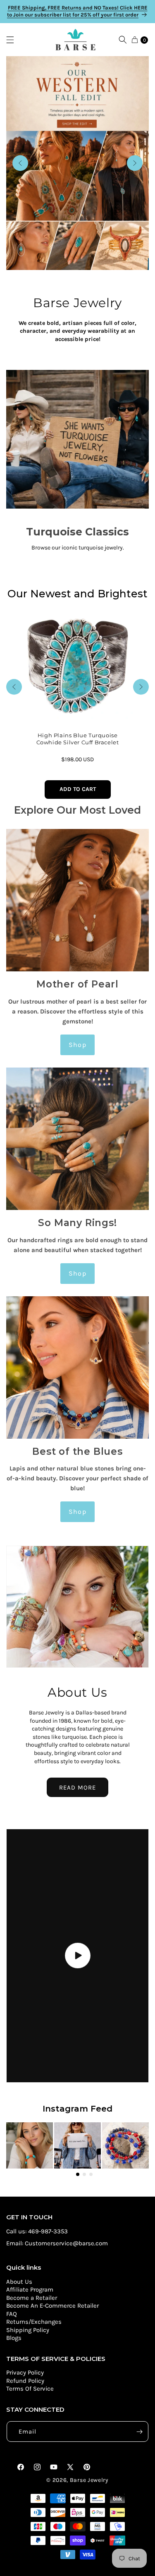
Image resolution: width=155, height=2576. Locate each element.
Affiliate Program (30, 2290)
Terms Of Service (30, 2389)
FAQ (12, 2314)
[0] (135, 40)
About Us (19, 2282)
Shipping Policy (28, 2330)
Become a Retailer (32, 2298)
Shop (77, 1045)
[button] (14, 40)
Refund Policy (25, 2381)
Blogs (14, 2338)
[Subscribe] (139, 2432)
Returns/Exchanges (34, 2322)
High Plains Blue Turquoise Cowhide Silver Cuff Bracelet (78, 739)
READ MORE (77, 1788)
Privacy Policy (25, 2372)
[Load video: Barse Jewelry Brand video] (77, 1956)
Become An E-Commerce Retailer (52, 2306)
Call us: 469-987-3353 (37, 2231)
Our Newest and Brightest (77, 594)
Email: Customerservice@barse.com (57, 2243)
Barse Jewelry (89, 2480)
